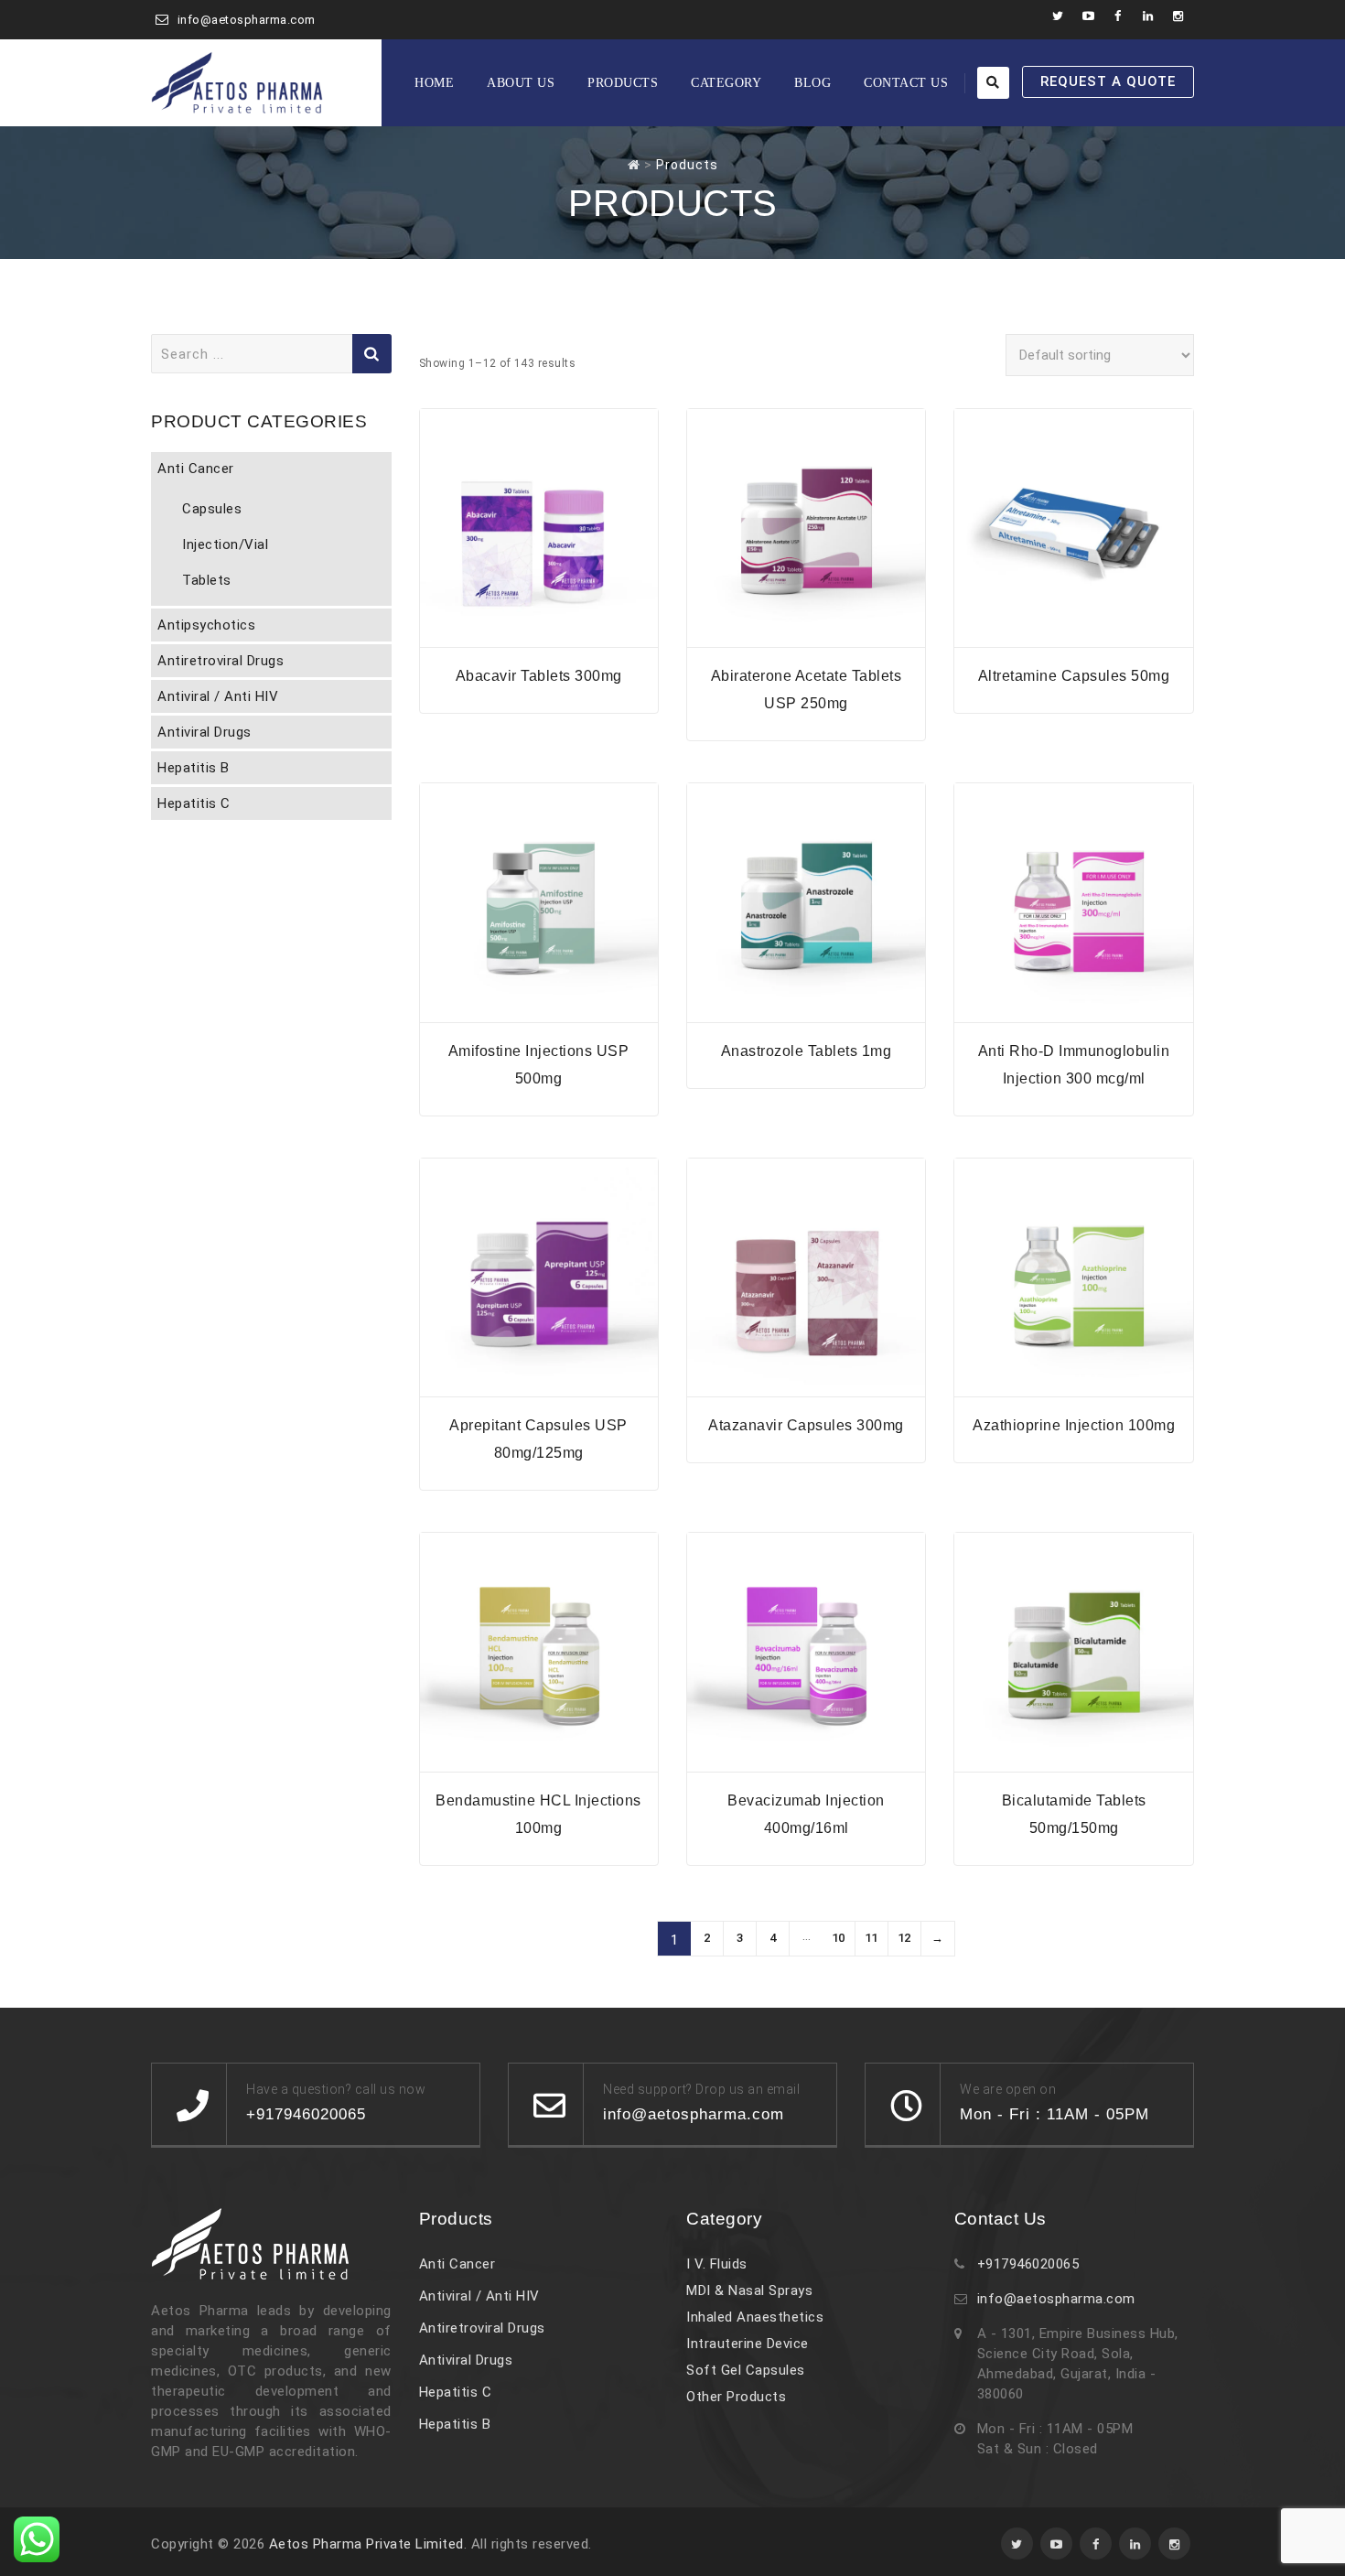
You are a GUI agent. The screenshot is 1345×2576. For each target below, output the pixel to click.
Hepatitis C (194, 803)
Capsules (212, 509)
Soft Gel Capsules (746, 2370)
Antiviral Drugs (204, 732)
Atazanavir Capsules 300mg (806, 1425)
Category (726, 83)
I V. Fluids (717, 2264)
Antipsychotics (206, 625)
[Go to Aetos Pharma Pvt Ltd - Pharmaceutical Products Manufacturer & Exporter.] (634, 165)
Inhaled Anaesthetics (755, 2317)
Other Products (736, 2397)
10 (839, 1938)
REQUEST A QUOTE (1108, 81)
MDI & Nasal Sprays (749, 2290)
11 (872, 1938)
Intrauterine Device (748, 2344)
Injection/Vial (225, 544)
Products (623, 83)
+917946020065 (1028, 2264)
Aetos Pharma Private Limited (366, 2544)
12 (904, 1938)
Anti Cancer (196, 469)
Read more (539, 636)
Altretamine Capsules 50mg (1074, 676)
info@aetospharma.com (247, 20)
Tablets (207, 580)
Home (434, 83)
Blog (812, 83)
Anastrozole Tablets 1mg (807, 1051)
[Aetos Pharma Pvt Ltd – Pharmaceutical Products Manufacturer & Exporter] (237, 83)
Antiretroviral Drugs (221, 661)
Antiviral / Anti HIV (218, 696)
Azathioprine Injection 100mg (1074, 1425)
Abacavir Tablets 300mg (539, 676)
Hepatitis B (194, 768)
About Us (521, 83)
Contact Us (906, 83)
